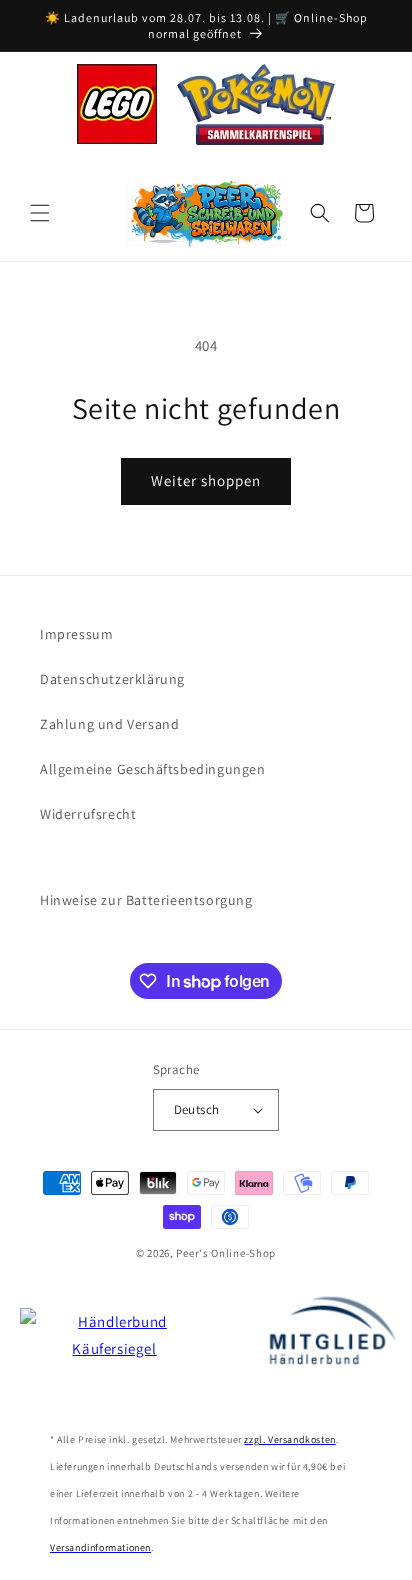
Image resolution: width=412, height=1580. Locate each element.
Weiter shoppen (206, 480)
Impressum (76, 634)
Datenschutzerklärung (112, 679)
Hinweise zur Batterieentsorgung (146, 900)
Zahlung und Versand (109, 724)
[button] (40, 213)
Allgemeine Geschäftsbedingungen (153, 769)
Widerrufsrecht (88, 814)
